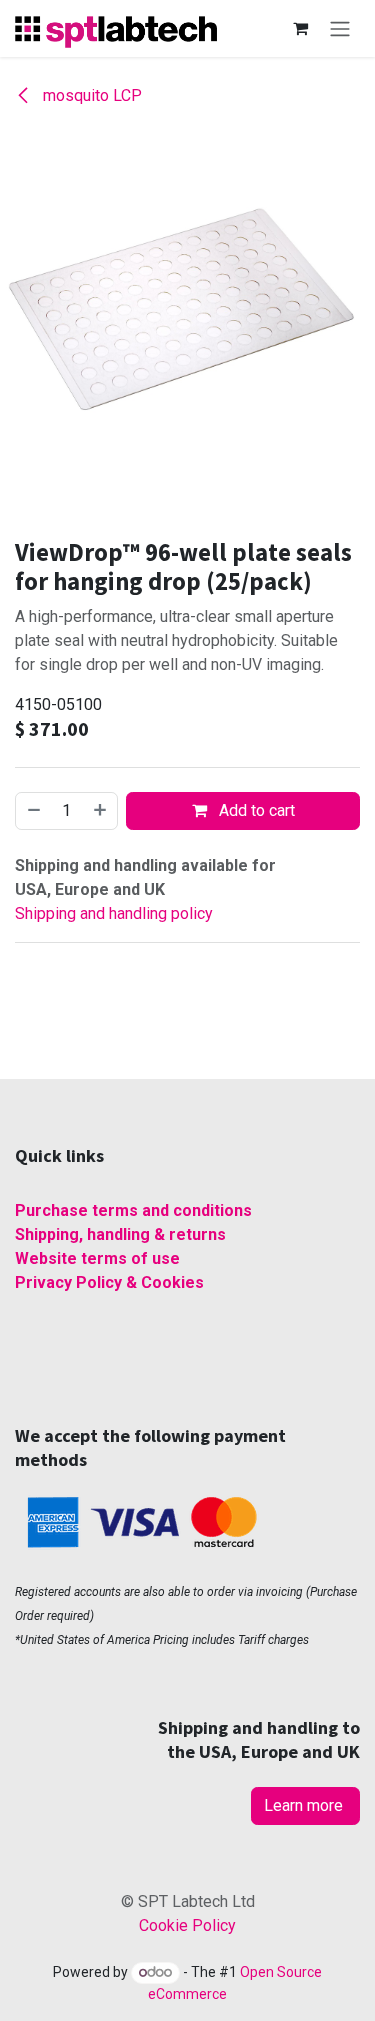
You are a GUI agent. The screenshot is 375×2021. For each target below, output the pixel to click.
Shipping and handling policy (114, 913)
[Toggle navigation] (340, 28)
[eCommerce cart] (300, 28)
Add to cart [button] (255, 810)
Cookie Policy (187, 1925)
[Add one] (101, 811)
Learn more (305, 1805)
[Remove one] (33, 811)
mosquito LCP (90, 95)
